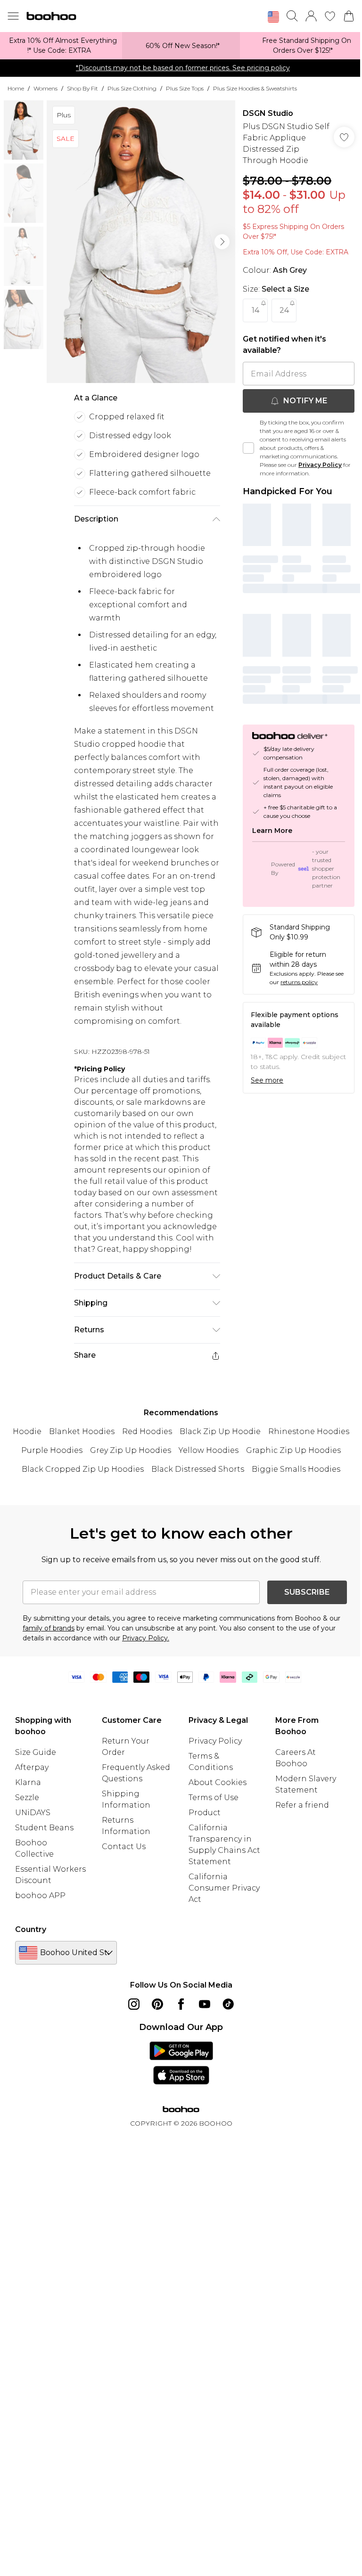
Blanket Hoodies (82, 1431)
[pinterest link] (157, 2004)
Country (31, 1929)
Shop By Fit (82, 88)
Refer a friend (302, 1805)
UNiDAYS (33, 1813)
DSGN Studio (268, 113)
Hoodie (27, 1431)
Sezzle (27, 1797)
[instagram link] (134, 2004)
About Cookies (218, 1782)
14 (255, 310)
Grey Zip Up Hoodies (131, 1450)
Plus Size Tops (185, 88)
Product (205, 1813)
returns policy (299, 982)
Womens (45, 88)
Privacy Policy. (146, 1638)
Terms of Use (214, 1797)
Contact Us (124, 1846)
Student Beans (44, 1828)
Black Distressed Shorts (198, 1469)
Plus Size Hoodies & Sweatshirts (255, 88)
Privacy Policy (320, 465)
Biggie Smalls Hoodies (296, 1469)
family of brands (49, 1628)
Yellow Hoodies (209, 1450)
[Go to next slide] (222, 242)
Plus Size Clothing (132, 88)
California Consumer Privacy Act (224, 1888)
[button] (273, 17)
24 (284, 310)
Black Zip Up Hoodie (220, 1431)
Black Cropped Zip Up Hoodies (83, 1469)
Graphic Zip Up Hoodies (293, 1450)
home (16, 88)
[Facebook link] (181, 2004)
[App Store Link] (181, 2063)
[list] (141, 242)
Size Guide (36, 1752)
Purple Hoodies (52, 1450)
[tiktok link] (228, 2004)
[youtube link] (205, 2004)
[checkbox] (248, 448)
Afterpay (32, 1767)
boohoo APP (40, 1895)
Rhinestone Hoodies (309, 1431)
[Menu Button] (13, 16)
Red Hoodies (147, 1431)
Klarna (28, 1782)
